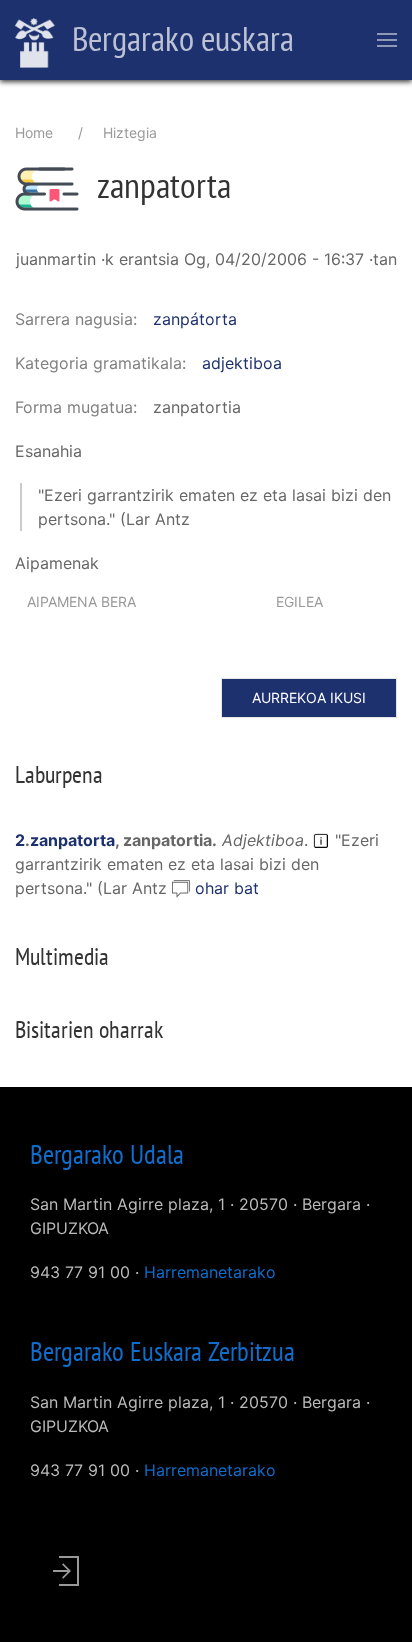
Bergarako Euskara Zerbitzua (162, 1351)
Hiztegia (130, 132)
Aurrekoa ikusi (309, 697)
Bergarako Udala (107, 1154)
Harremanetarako (210, 1272)
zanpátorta (195, 319)
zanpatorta (72, 840)
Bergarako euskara (179, 38)
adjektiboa (242, 363)
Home (34, 132)
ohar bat (227, 888)
